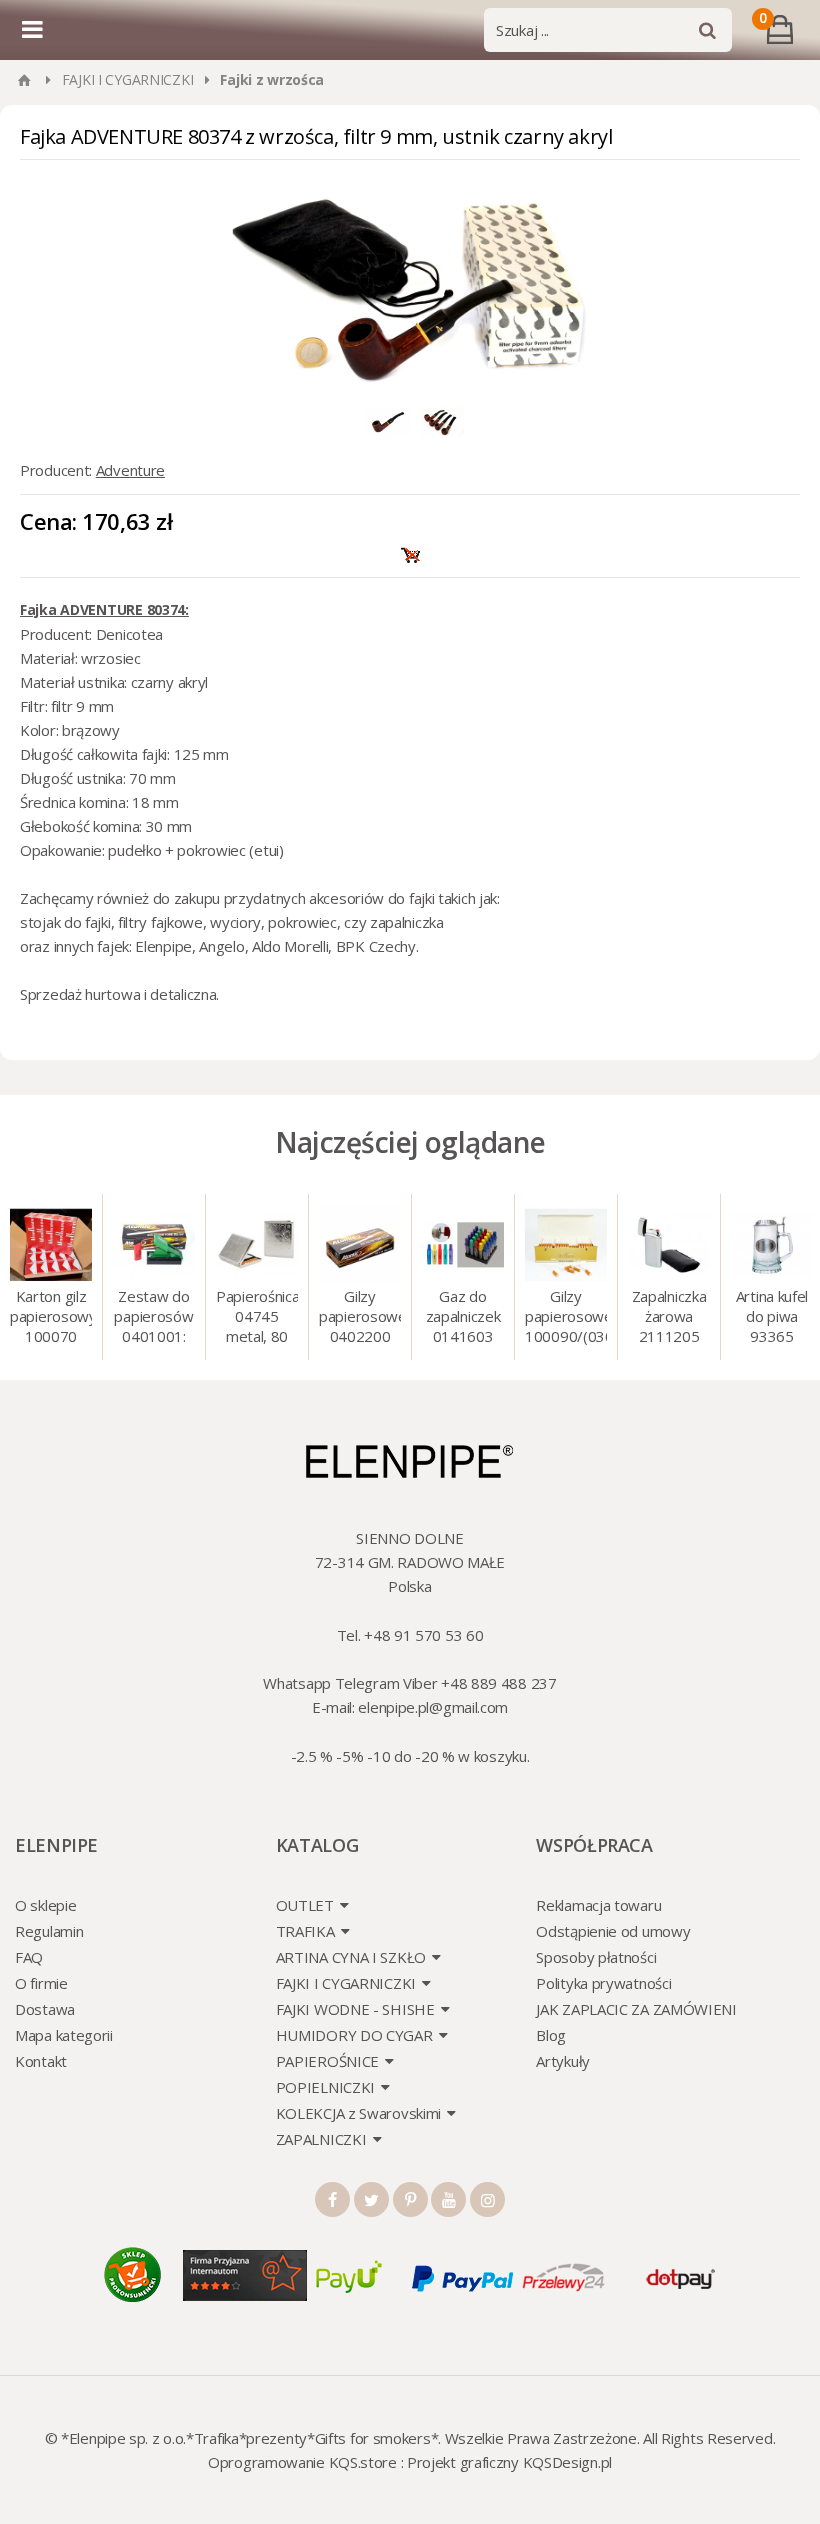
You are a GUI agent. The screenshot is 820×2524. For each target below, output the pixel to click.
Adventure (130, 470)
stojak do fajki (65, 922)
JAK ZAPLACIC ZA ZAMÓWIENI (636, 2009)
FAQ (29, 1957)
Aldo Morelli (290, 946)
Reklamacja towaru (598, 1905)
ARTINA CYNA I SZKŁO (351, 1957)
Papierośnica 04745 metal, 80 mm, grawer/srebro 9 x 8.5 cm (257, 1318)
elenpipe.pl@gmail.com (433, 1707)
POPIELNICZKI (325, 2087)
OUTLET (305, 1905)
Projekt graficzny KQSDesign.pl (509, 2462)
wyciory (235, 922)
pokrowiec (302, 922)
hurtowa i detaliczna (150, 994)
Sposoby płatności (596, 1957)
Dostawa (45, 2009)
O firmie (41, 1983)
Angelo (221, 946)
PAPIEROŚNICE (327, 2061)
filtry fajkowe (160, 922)
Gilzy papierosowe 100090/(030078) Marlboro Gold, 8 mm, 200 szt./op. (566, 1318)
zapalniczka (408, 922)
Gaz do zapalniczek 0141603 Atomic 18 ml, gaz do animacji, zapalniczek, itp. (463, 1318)
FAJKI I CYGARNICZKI (128, 79)
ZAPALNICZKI (321, 2139)
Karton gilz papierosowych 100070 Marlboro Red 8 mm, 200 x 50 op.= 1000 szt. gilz (51, 1318)
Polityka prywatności (603, 1983)
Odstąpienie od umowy (613, 1931)
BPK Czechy (376, 946)
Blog (551, 2035)
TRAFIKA (305, 1931)
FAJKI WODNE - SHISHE (355, 2009)
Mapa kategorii (64, 2035)
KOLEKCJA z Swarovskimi (358, 2113)
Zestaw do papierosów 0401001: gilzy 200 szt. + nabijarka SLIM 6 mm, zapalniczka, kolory (153, 1318)
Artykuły (563, 2061)
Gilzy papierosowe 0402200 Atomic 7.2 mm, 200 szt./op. (360, 1318)
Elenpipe (163, 946)
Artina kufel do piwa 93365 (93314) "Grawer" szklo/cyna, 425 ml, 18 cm (772, 1318)
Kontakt (41, 2061)
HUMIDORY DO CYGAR (354, 2035)
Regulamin (49, 1931)
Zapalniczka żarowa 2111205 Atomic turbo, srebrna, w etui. (669, 1318)
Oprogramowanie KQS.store (302, 2462)
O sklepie (45, 1905)
